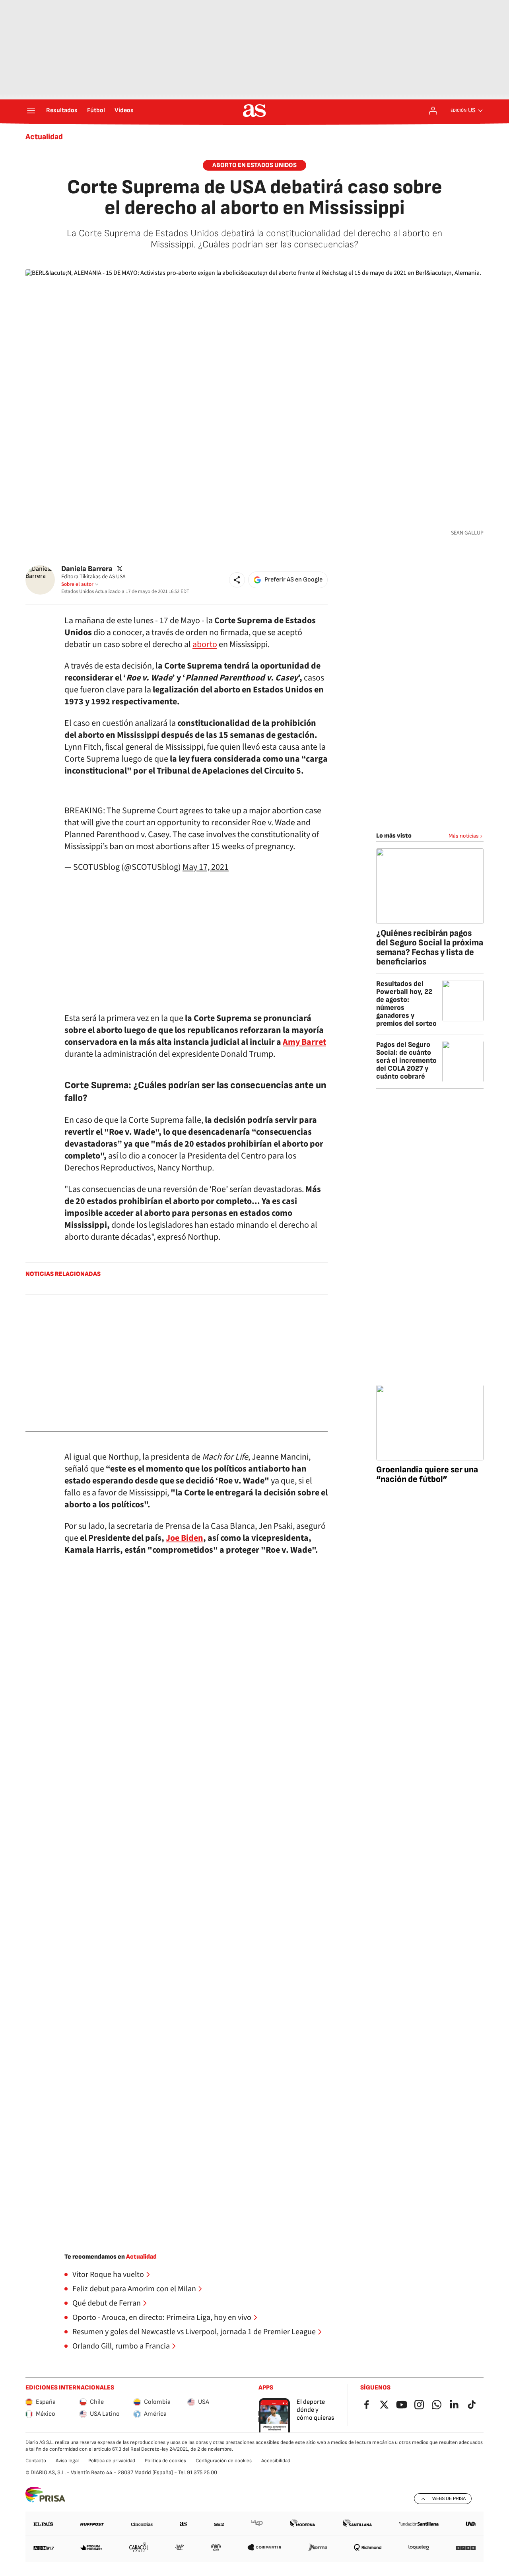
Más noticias (464, 836)
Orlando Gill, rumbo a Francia (121, 2346)
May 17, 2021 (206, 867)
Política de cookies (165, 2461)
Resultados (62, 111)
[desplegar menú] (31, 111)
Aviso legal (67, 2461)
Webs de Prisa (449, 2498)
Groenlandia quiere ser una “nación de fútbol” (427, 1475)
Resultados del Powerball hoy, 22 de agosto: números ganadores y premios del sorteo (406, 1004)
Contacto (36, 2461)
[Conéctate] (433, 111)
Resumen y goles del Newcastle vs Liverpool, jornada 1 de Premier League (194, 2332)
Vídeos (124, 111)
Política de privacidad (112, 2461)
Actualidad (44, 137)
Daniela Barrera (87, 569)
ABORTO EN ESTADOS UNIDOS (254, 165)
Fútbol (96, 111)
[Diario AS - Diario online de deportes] (254, 111)
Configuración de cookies (224, 2461)
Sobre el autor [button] (77, 584)
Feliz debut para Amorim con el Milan (134, 2289)
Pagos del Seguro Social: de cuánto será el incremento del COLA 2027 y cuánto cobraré (406, 1061)
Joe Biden (185, 1538)
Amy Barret (304, 1042)
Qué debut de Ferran (107, 2303)
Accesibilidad (276, 2461)
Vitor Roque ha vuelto (108, 2275)
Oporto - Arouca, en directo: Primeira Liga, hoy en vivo (162, 2317)
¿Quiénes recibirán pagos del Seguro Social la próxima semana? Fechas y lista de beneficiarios (430, 948)
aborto (205, 644)
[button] (237, 580)
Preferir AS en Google (293, 580)
